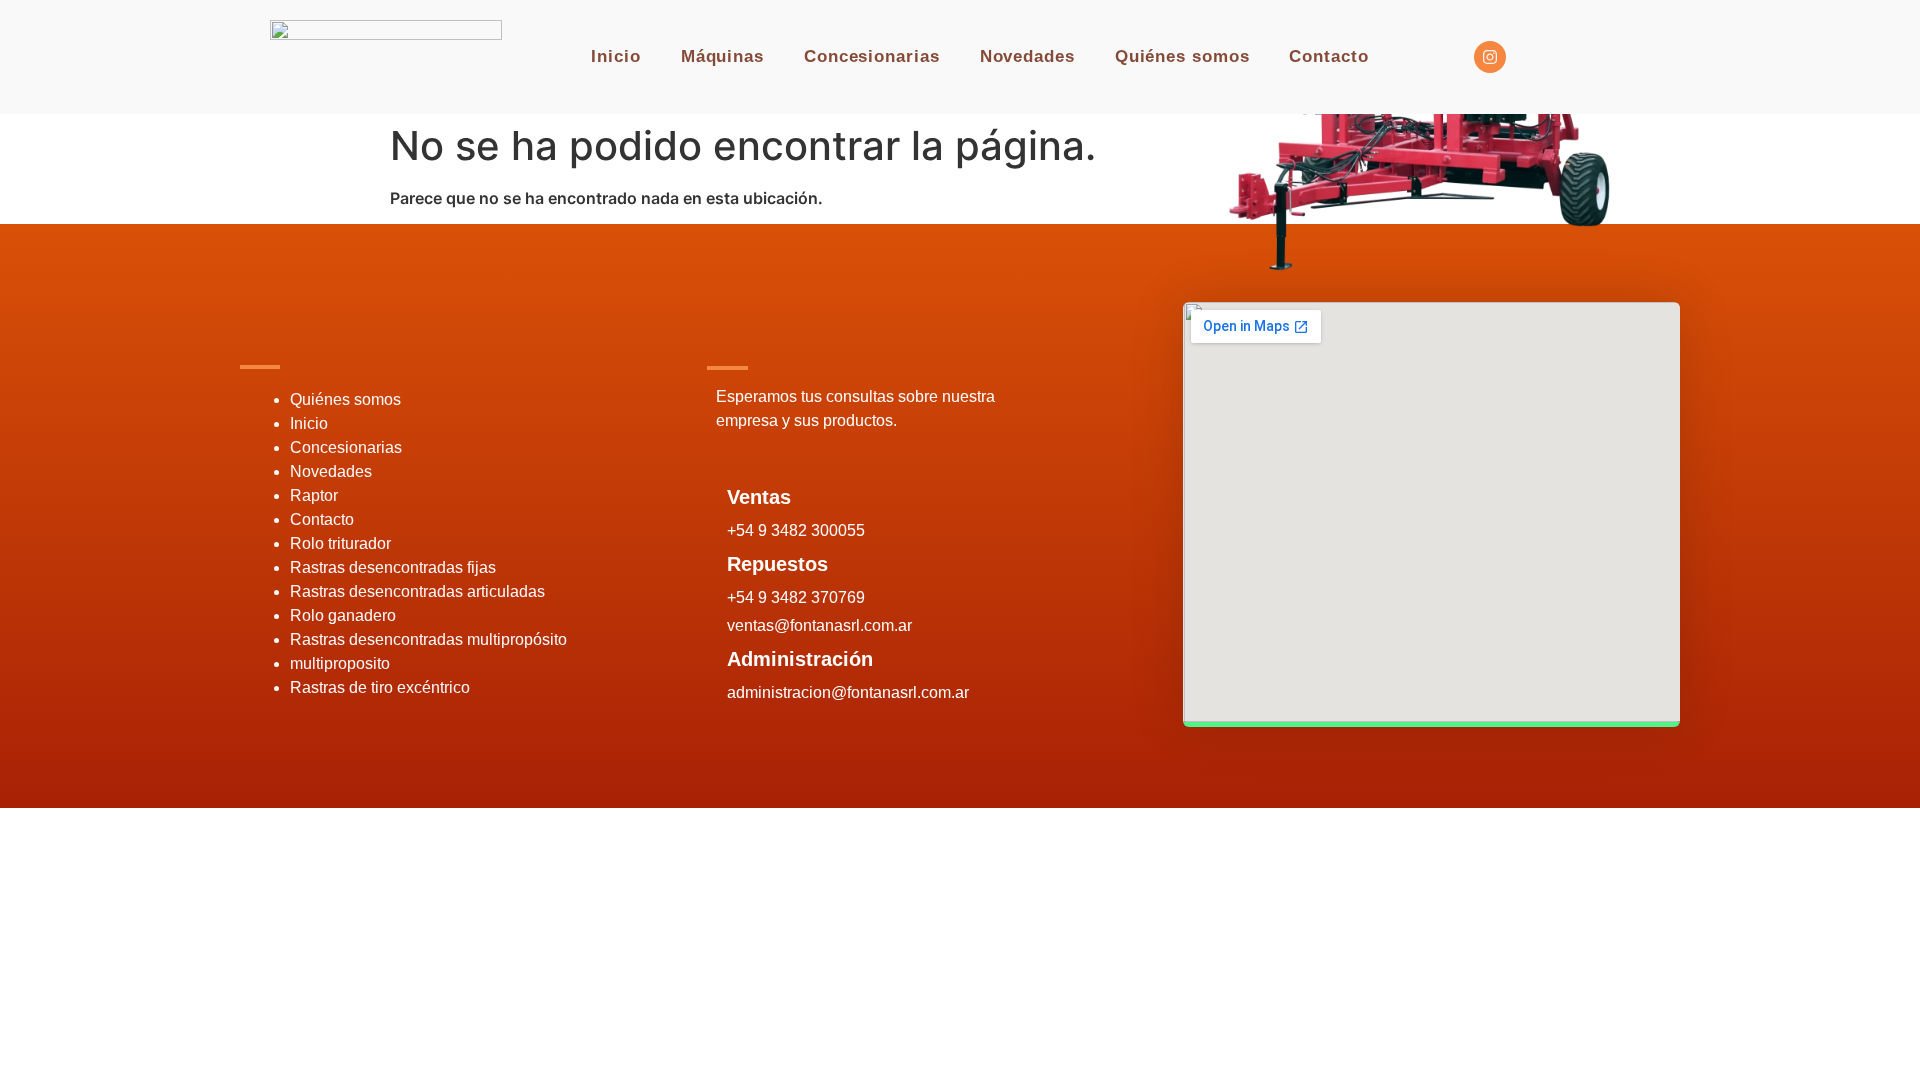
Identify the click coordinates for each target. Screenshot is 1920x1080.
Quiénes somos (1182, 56)
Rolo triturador (340, 543)
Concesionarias (872, 56)
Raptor (314, 495)
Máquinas (722, 56)
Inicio (615, 56)
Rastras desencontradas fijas (393, 567)
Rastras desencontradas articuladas (417, 591)
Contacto (1328, 56)
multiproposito (340, 663)
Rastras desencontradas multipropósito (428, 639)
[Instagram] (1490, 57)
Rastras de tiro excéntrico (380, 687)
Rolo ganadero (343, 615)
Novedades (1027, 56)
